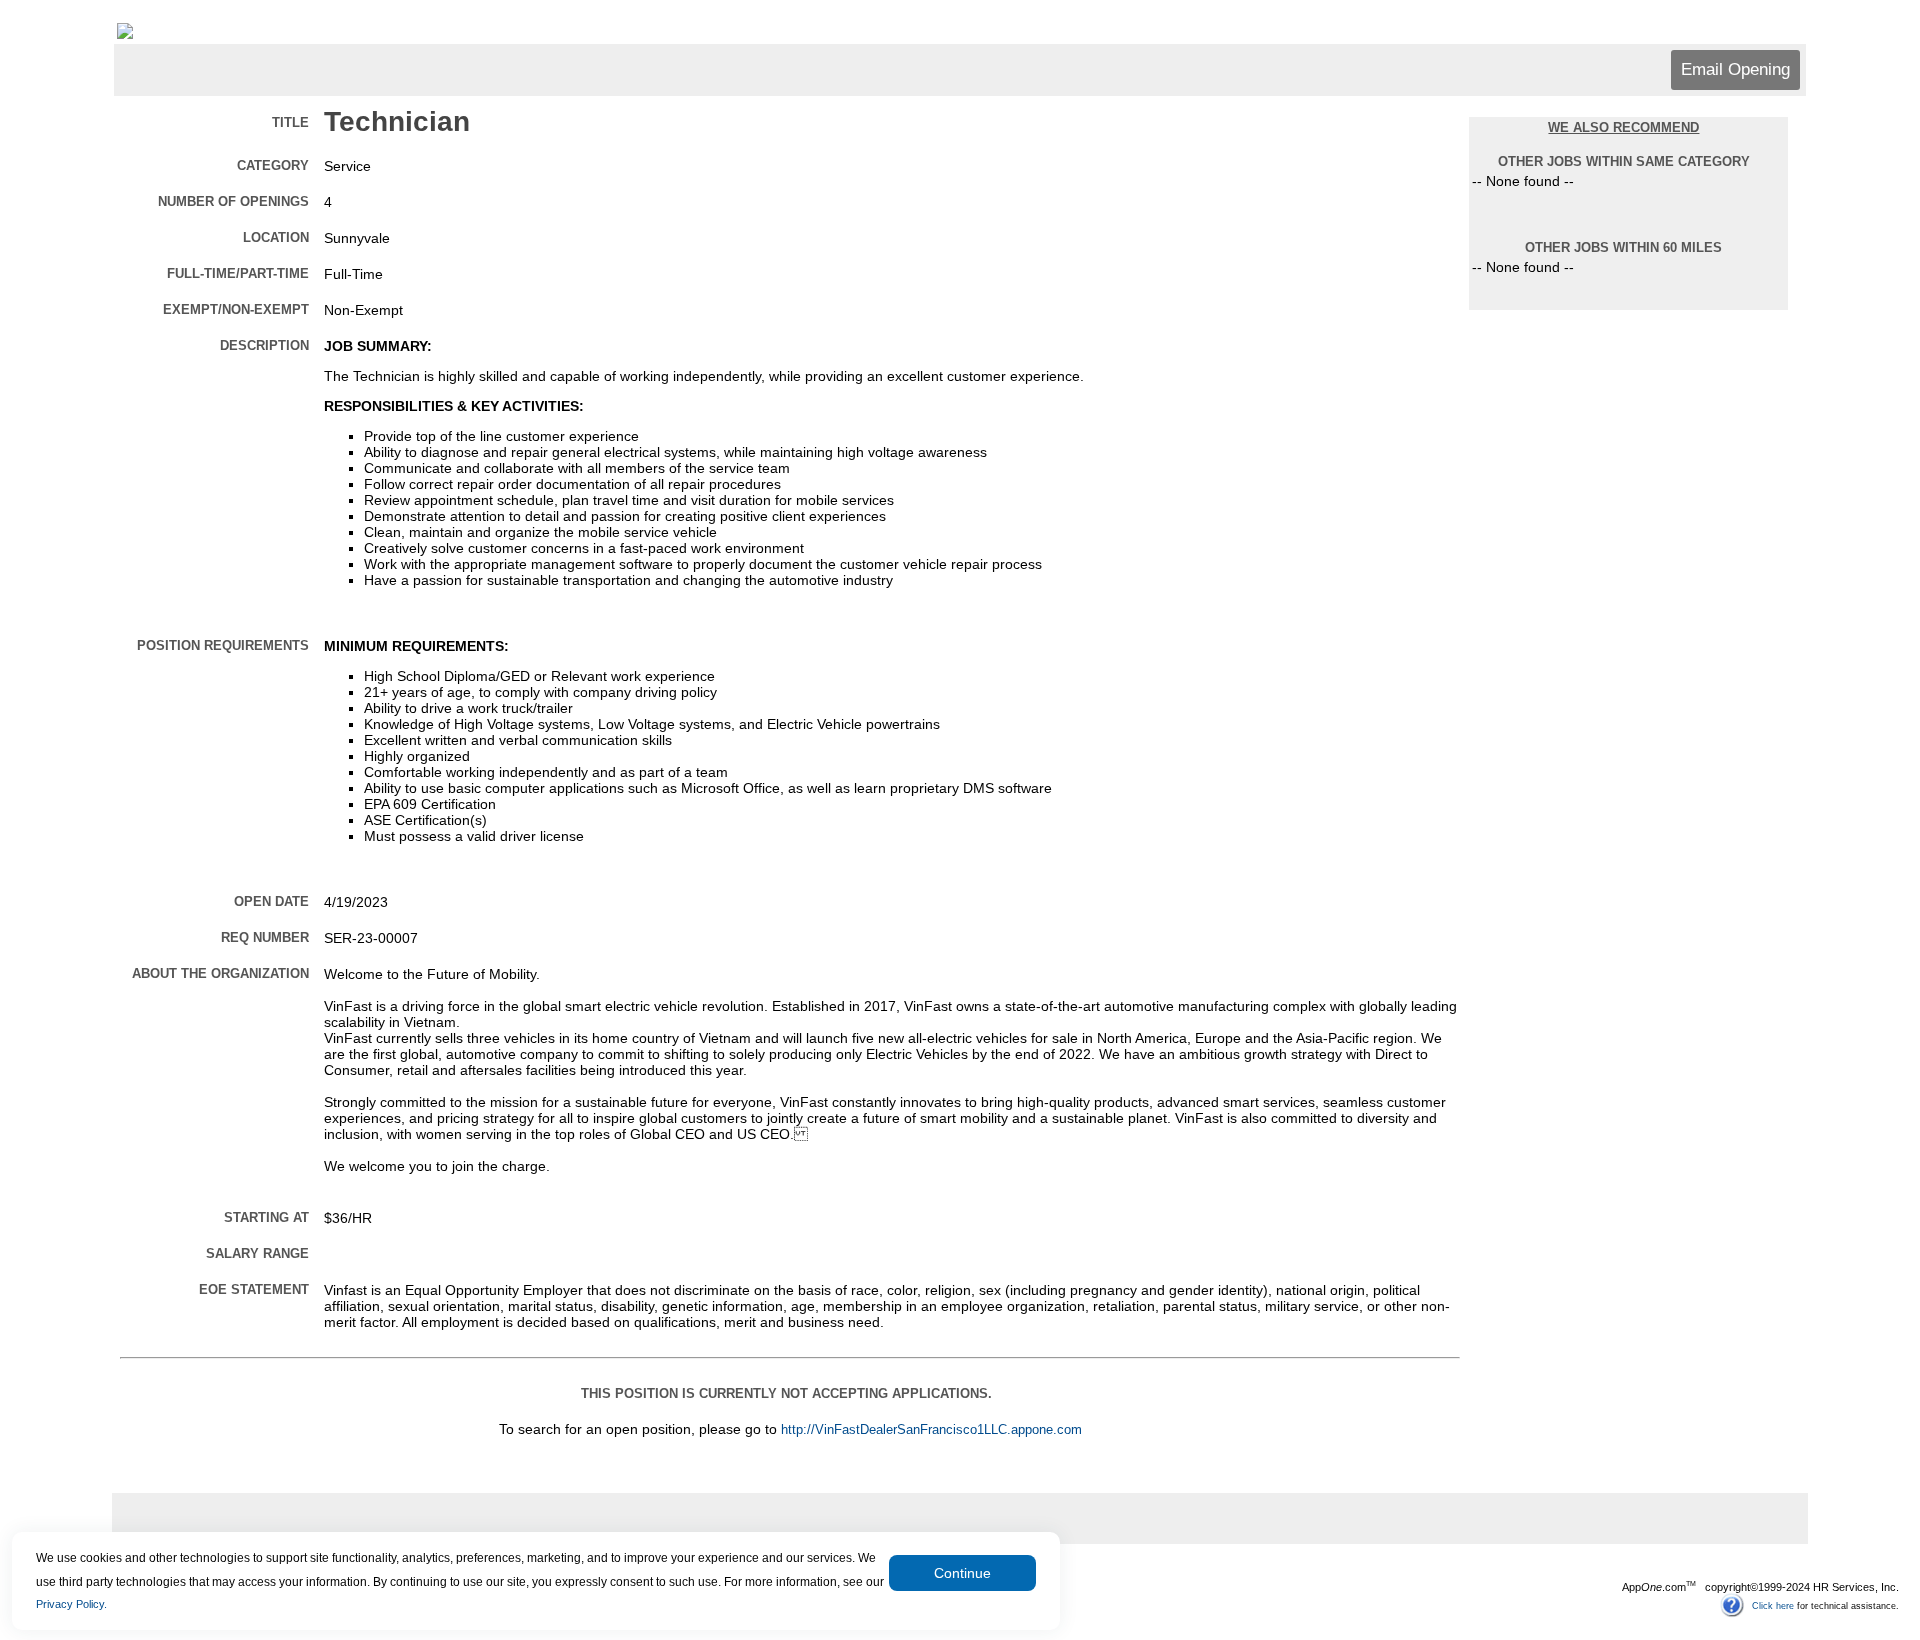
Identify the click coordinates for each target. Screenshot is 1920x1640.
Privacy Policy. (71, 1604)
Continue (962, 1573)
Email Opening (1735, 69)
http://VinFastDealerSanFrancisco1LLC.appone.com (931, 1430)
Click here (1773, 1605)
